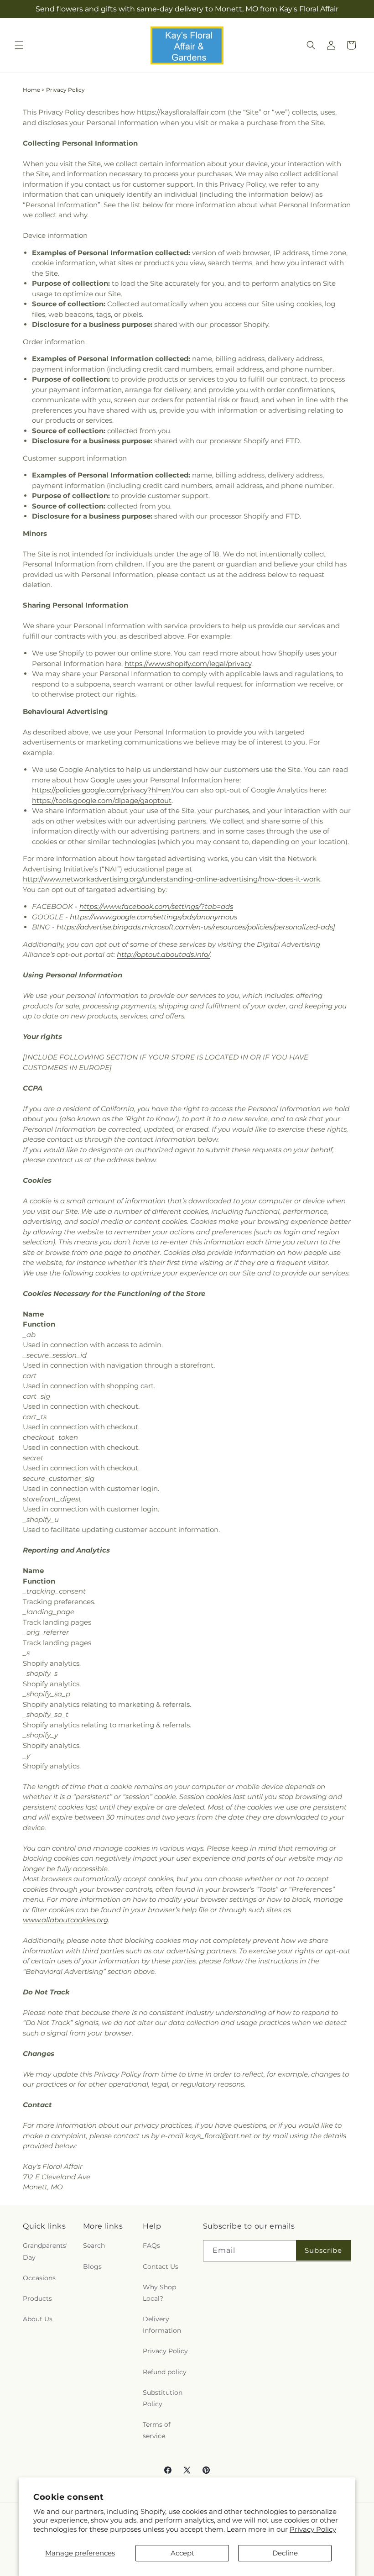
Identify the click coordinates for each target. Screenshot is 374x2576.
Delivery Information (162, 2325)
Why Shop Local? (159, 2293)
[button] (19, 45)
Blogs (92, 2266)
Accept (182, 2553)
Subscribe (323, 2250)
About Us (38, 2319)
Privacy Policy (313, 2529)
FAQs (151, 2245)
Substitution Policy (163, 2398)
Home (31, 90)
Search (94, 2245)
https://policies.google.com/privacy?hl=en (101, 790)
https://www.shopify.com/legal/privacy (188, 664)
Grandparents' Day (45, 2251)
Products (37, 2298)
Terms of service (157, 2430)
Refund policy (165, 2372)
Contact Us (161, 2266)
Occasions (39, 2278)
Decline (285, 2553)
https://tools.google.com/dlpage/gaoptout (102, 800)
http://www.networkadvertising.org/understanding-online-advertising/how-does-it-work (171, 879)
